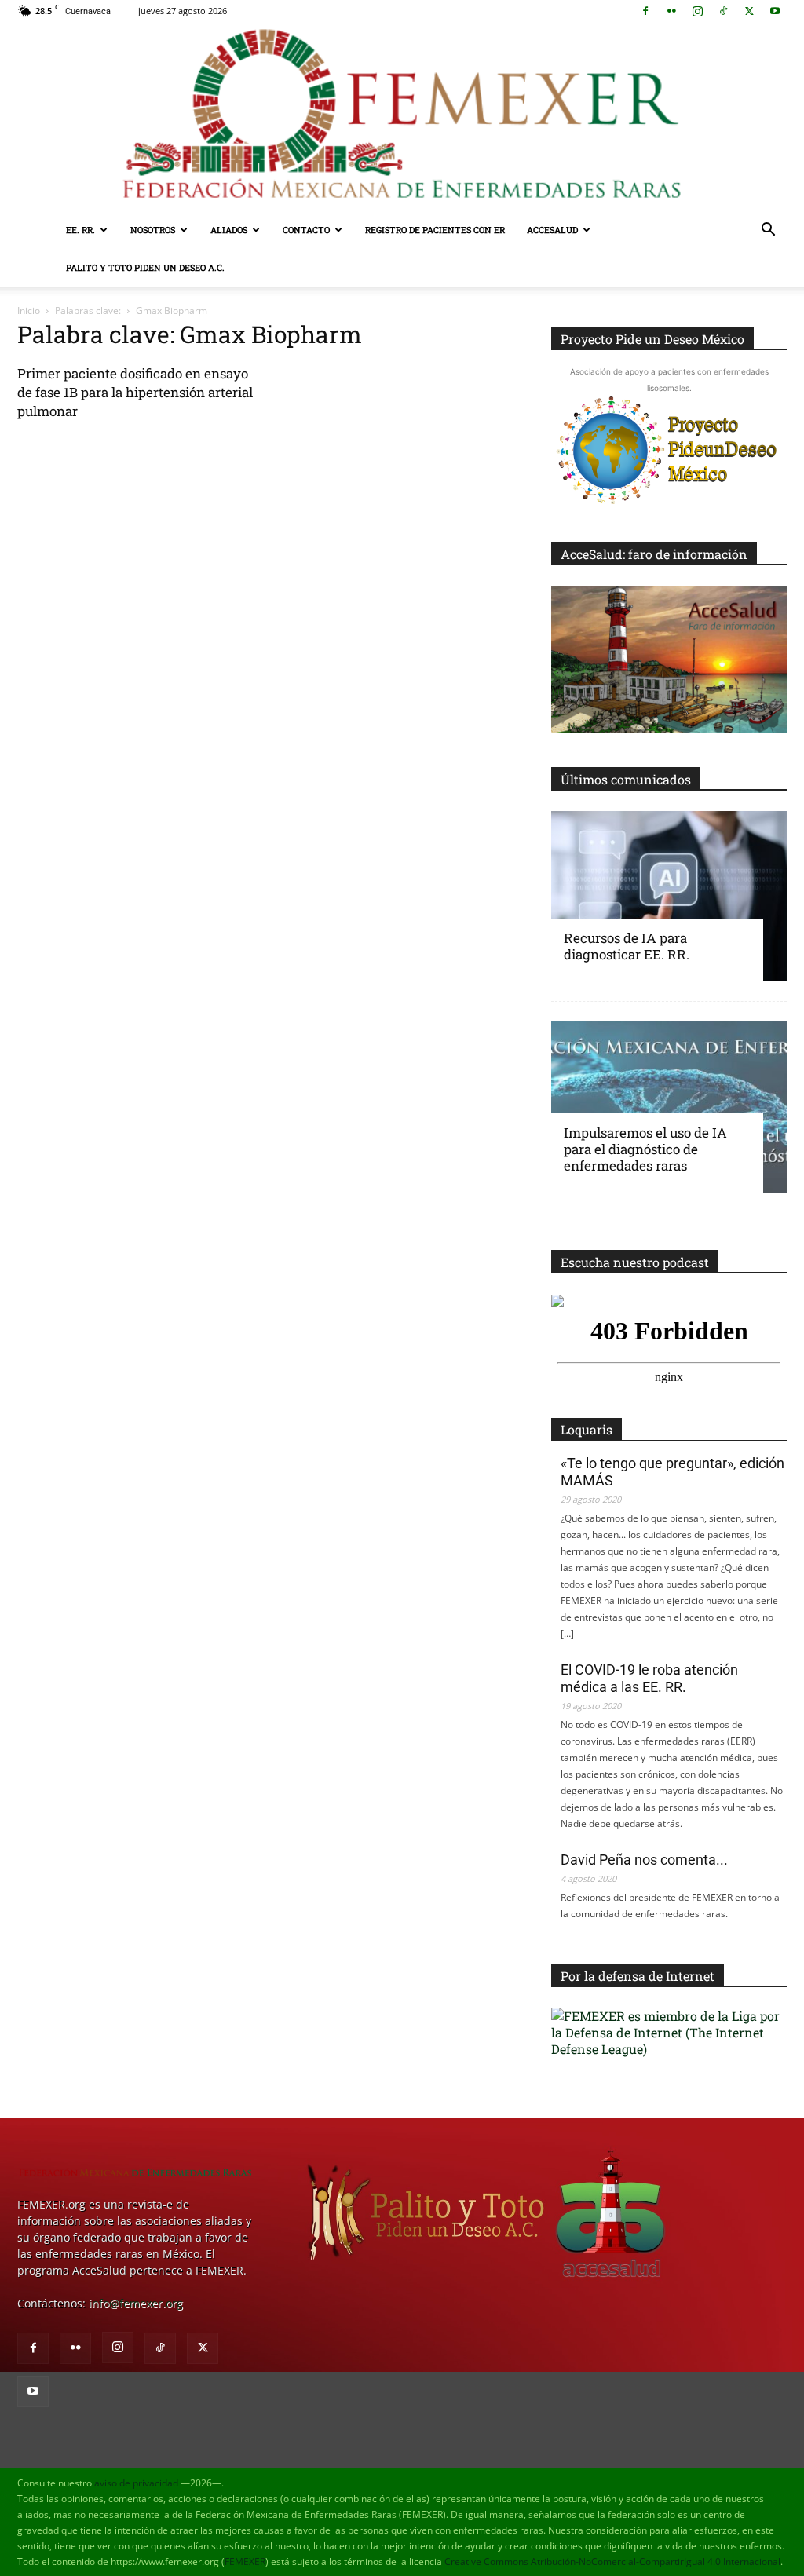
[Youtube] (775, 11)
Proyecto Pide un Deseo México (652, 339)
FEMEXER (245, 2561)
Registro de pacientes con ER (435, 230)
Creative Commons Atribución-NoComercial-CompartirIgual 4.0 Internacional (612, 2561)
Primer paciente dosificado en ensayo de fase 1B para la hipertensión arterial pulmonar (135, 392)
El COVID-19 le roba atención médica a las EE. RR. (649, 1678)
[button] (768, 231)
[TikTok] (723, 11)
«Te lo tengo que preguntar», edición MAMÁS (672, 1472)
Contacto (306, 230)
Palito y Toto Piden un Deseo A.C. (145, 267)
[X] (749, 11)
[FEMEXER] (402, 117)
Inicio (29, 311)
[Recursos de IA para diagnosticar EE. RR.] (669, 897)
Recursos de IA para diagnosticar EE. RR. (627, 946)
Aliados (229, 230)
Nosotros (153, 230)
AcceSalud (552, 230)
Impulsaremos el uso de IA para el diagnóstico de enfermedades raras (645, 1149)
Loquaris (587, 1429)
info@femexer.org (136, 2303)
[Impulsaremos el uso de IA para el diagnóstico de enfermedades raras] (669, 1107)
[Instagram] (697, 11)
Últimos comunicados (626, 779)
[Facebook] (645, 11)
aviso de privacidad (136, 2483)
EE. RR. (80, 230)
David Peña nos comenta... (644, 1860)
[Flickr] (671, 11)
